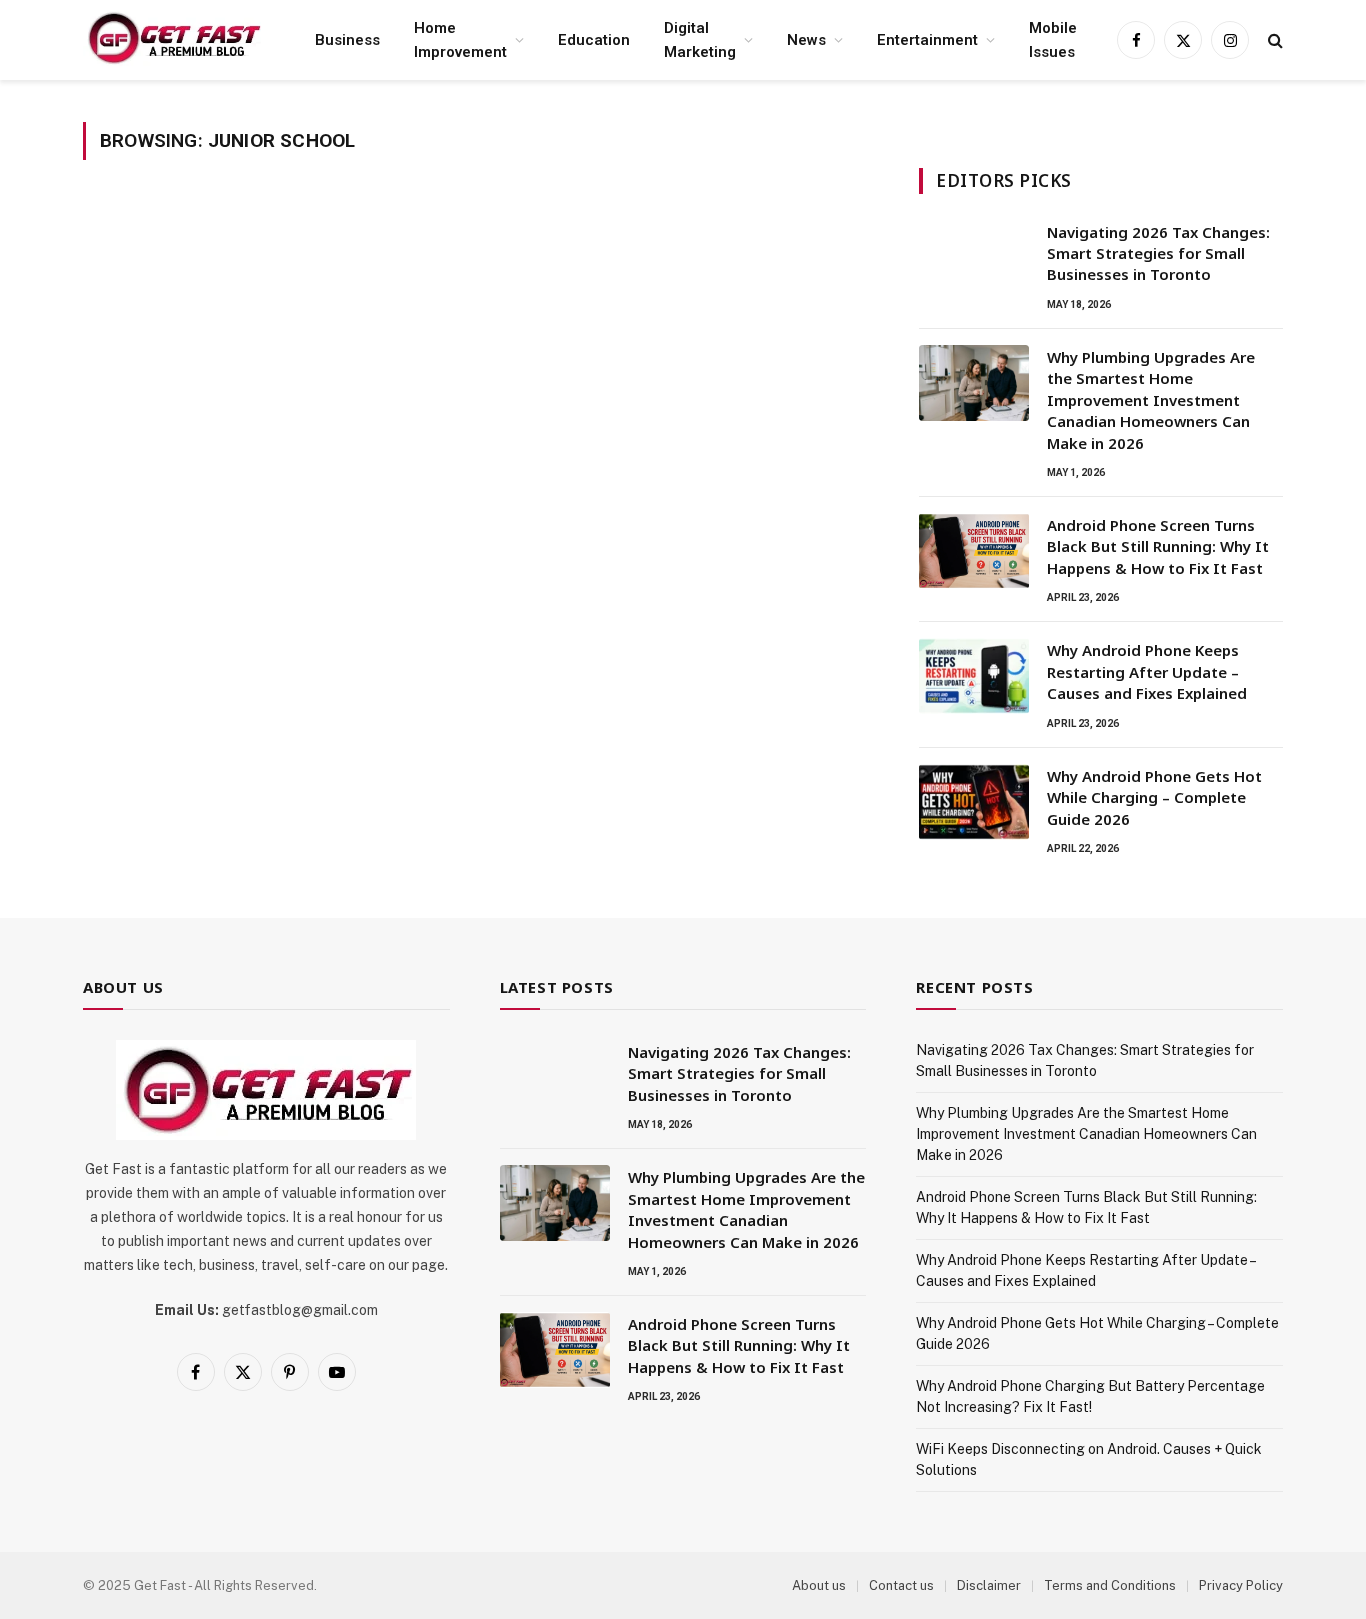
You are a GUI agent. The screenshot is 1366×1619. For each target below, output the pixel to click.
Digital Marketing (700, 40)
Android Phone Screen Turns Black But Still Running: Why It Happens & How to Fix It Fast (1158, 546)
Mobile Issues (1053, 40)
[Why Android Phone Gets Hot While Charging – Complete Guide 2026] (974, 802)
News (806, 40)
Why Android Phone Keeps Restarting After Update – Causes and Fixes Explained (1147, 671)
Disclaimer (989, 1585)
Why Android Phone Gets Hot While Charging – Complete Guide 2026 (1154, 797)
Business (347, 40)
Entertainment (927, 40)
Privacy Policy (1241, 1585)
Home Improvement (460, 40)
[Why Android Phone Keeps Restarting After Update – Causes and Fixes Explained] (974, 676)
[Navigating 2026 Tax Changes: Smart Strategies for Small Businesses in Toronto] (974, 258)
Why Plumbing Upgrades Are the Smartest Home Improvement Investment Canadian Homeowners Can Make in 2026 (1151, 400)
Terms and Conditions (1110, 1585)
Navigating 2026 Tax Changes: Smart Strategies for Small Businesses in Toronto (1158, 253)
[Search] (1273, 40)
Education (594, 40)
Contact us (901, 1585)
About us (819, 1585)
